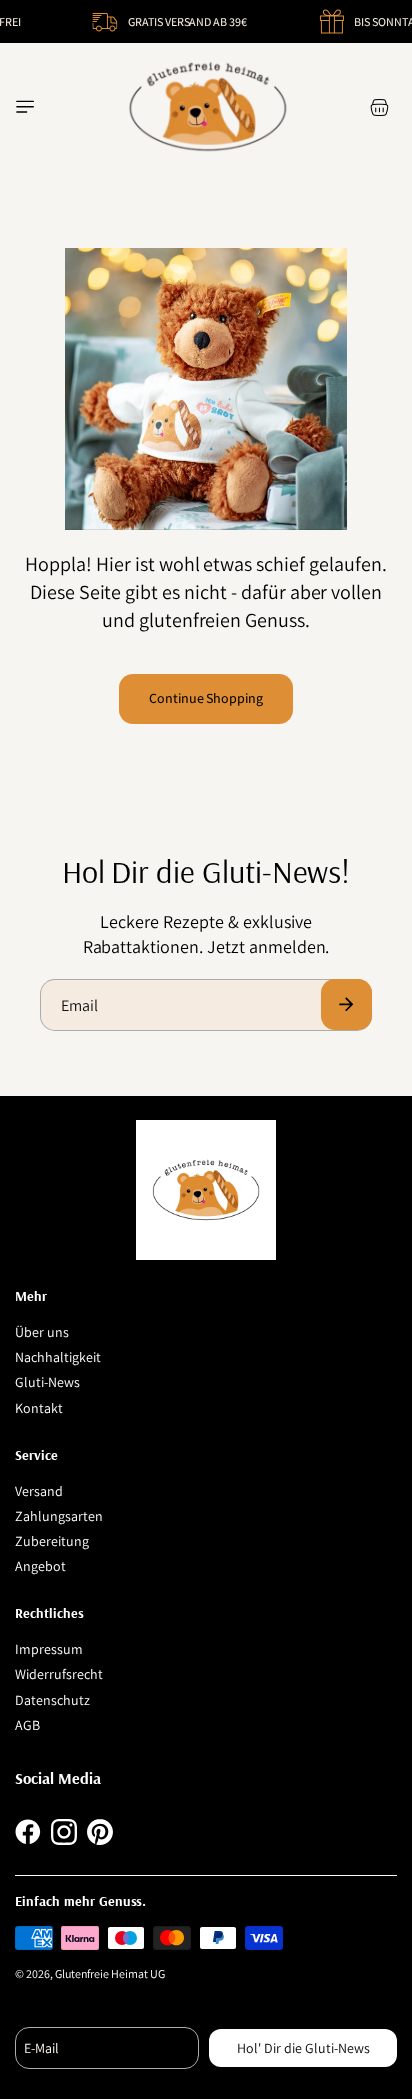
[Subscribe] (346, 1004)
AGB (27, 1725)
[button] (25, 107)
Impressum (49, 1649)
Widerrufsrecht (59, 1674)
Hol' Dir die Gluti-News (303, 2048)
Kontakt (39, 1408)
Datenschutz (52, 1700)
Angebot (40, 1566)
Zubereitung (52, 1541)
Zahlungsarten (59, 1516)
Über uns (42, 1332)
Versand (39, 1491)
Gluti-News (47, 1382)
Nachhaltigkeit (58, 1357)
